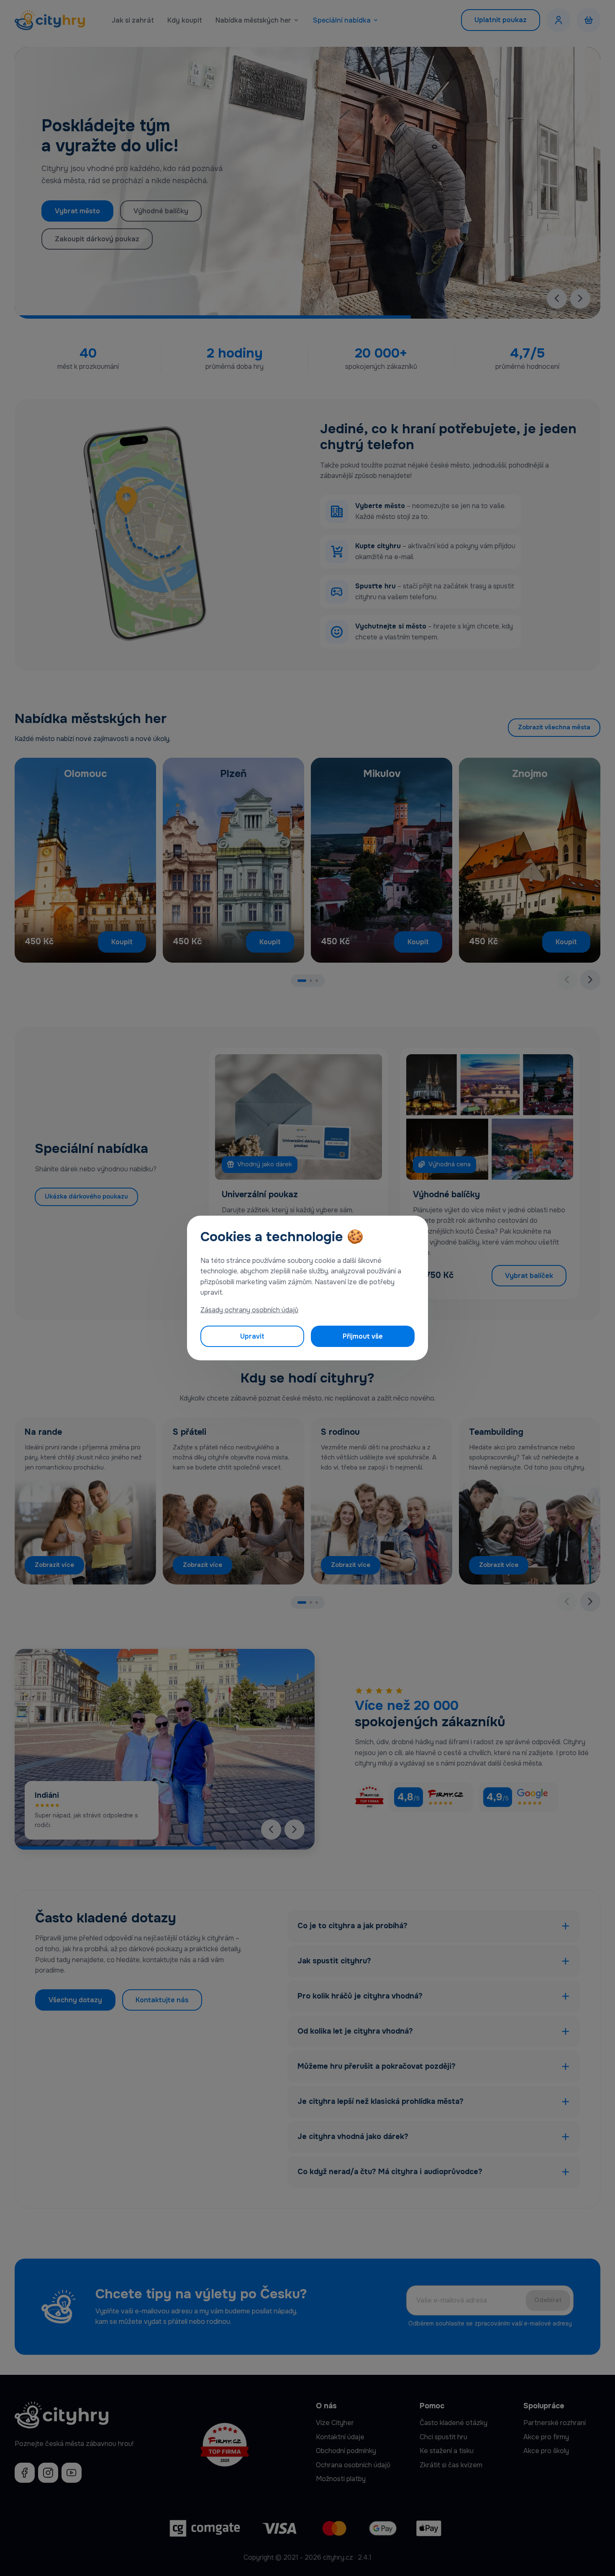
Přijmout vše (363, 1336)
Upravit (252, 1336)
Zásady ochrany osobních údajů (249, 1310)
